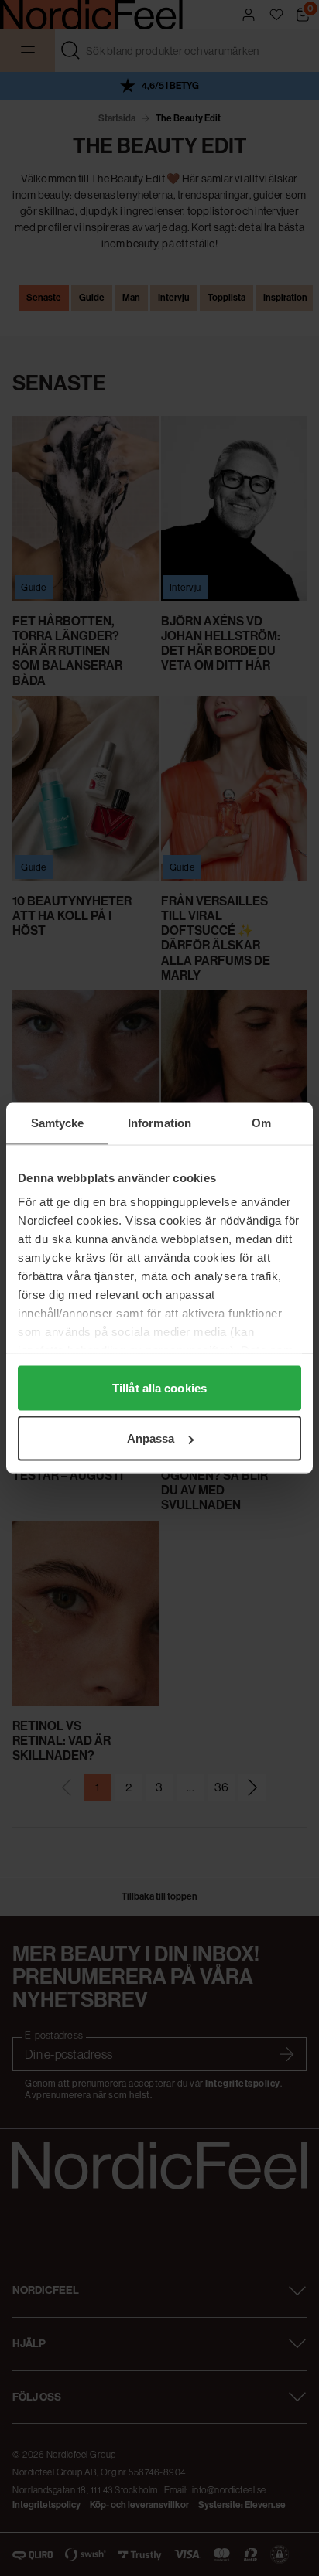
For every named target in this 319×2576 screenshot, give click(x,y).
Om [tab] (261, 1123)
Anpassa (151, 1438)
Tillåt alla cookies (159, 1387)
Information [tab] (159, 1123)
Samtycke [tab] (58, 1123)
